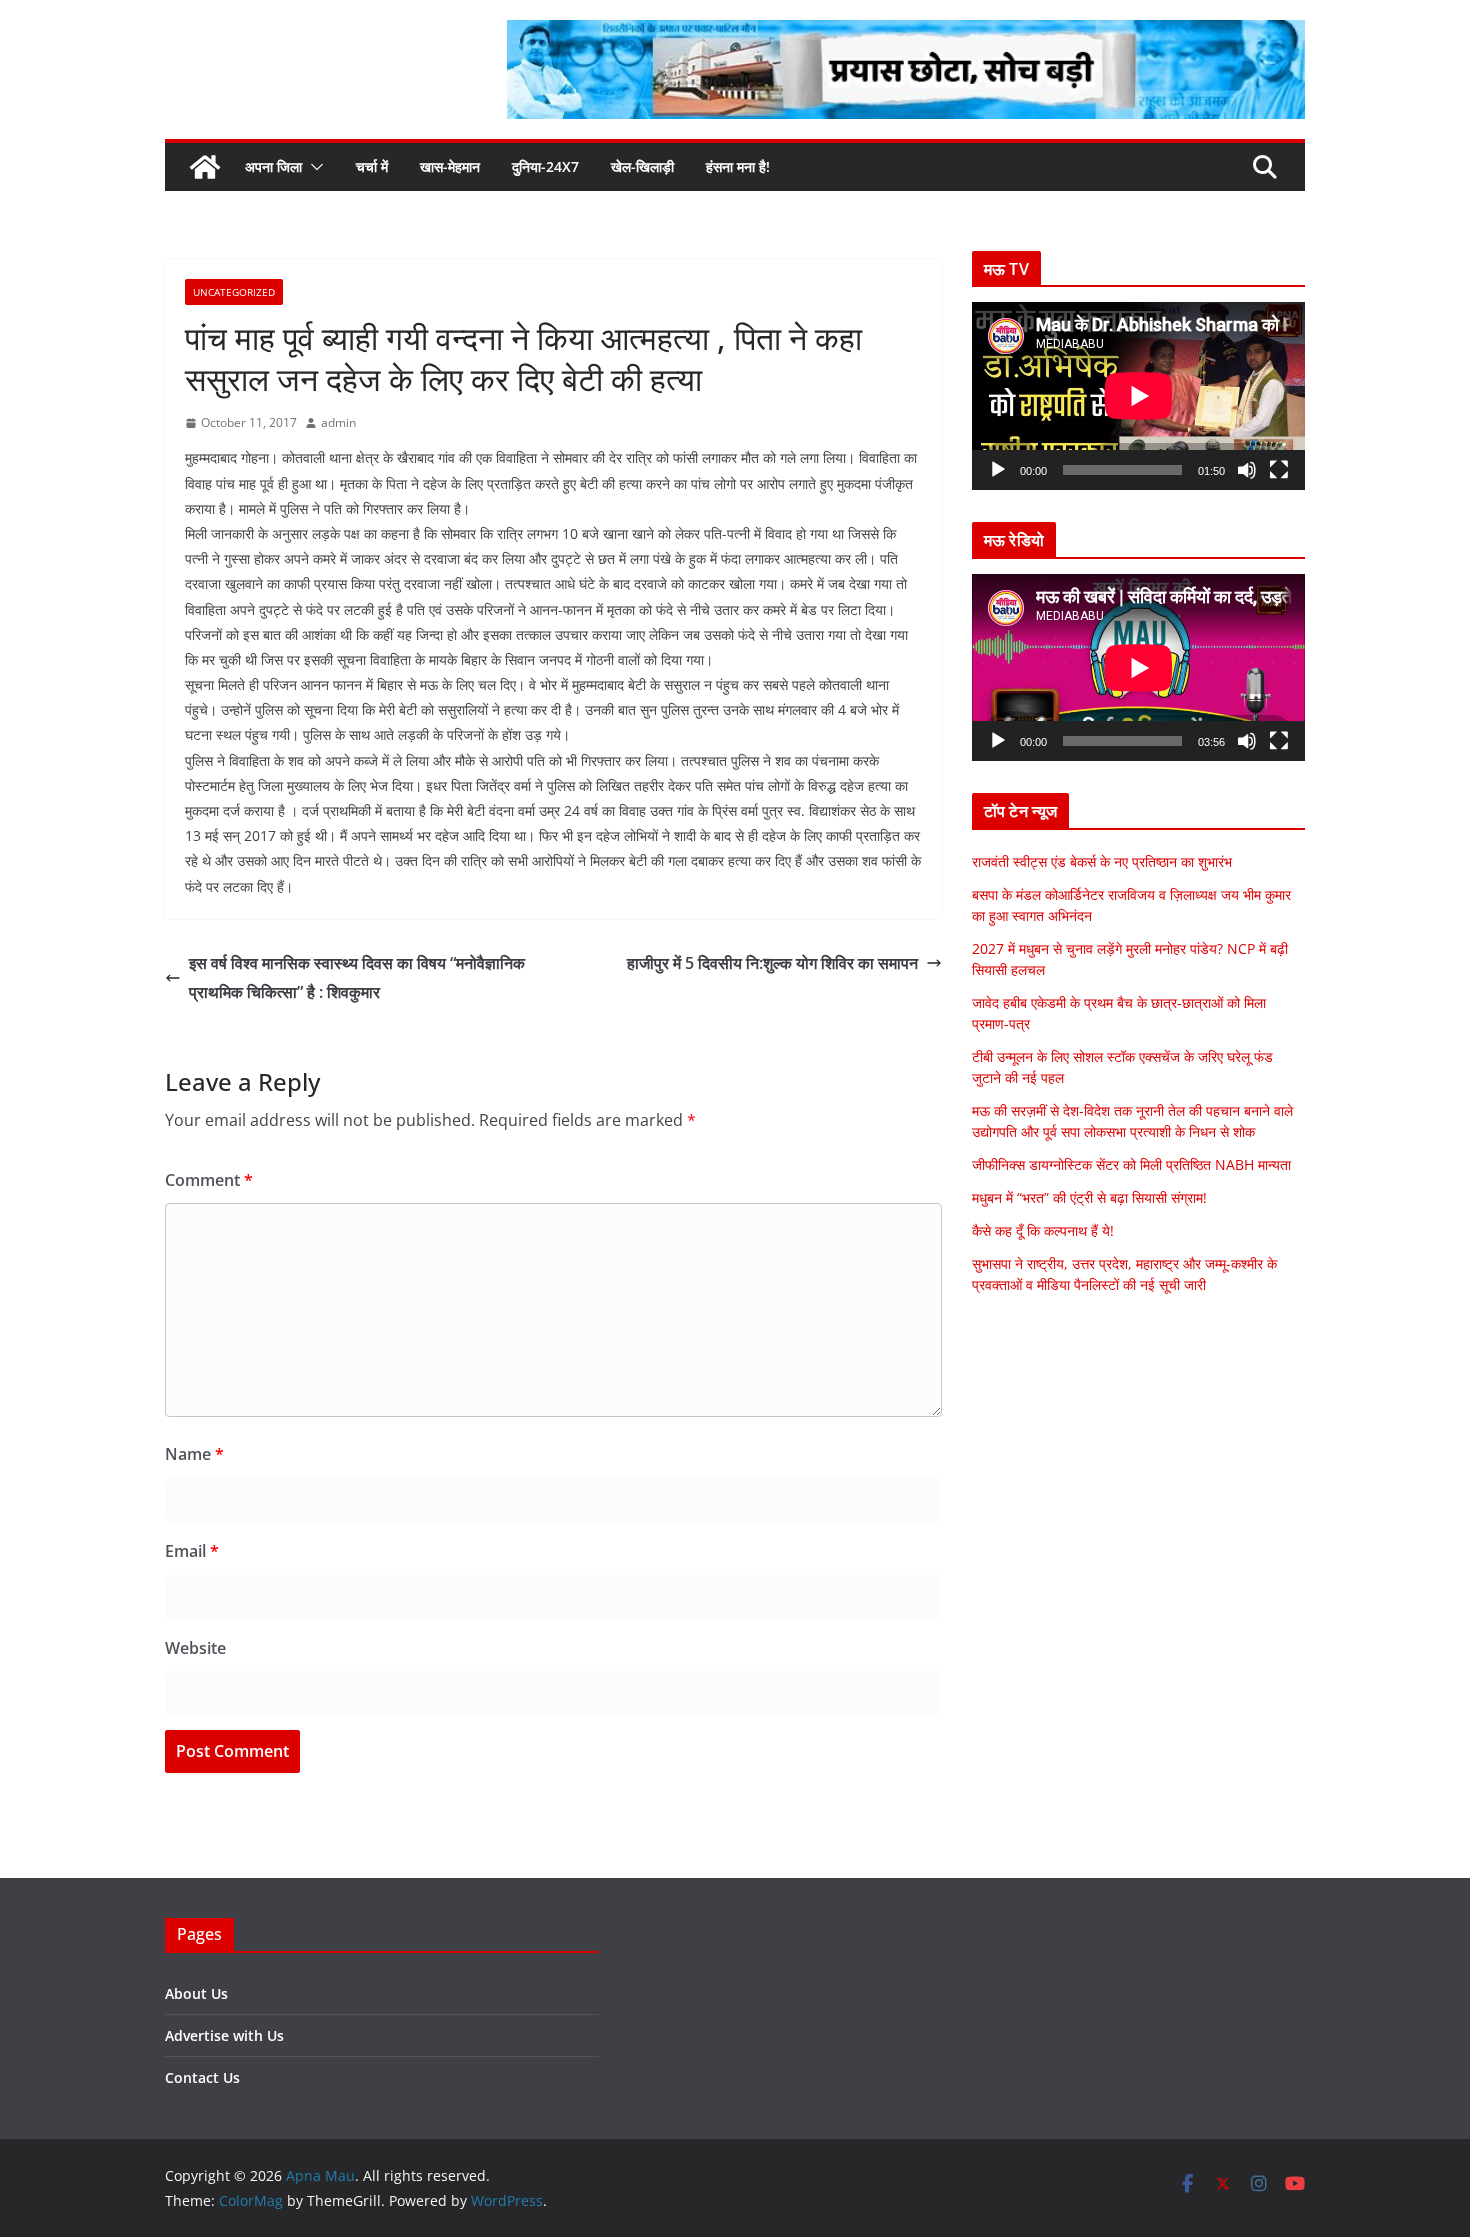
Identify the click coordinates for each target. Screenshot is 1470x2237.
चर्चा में (372, 166)
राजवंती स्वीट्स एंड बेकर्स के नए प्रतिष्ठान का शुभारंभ (1102, 861)
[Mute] (1247, 470)
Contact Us (202, 2077)
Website (195, 1648)
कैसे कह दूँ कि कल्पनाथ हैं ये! (1043, 1230)
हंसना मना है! (738, 166)
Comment (209, 1180)
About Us (196, 1993)
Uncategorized (234, 292)
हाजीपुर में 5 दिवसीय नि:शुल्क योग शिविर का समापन (772, 963)
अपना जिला (273, 166)
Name (194, 1454)
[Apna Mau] (205, 167)
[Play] (998, 470)
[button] (313, 167)
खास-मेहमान (450, 166)
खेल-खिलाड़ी (642, 166)
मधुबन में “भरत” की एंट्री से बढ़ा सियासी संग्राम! (1089, 1197)
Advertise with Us (224, 2035)
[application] (1138, 395)
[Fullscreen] (1279, 470)
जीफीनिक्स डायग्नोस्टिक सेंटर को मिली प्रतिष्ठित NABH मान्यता (1131, 1164)
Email (192, 1551)
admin (338, 422)
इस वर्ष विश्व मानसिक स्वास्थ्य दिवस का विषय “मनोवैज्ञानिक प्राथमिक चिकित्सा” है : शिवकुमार (357, 977)
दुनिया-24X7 (545, 166)
